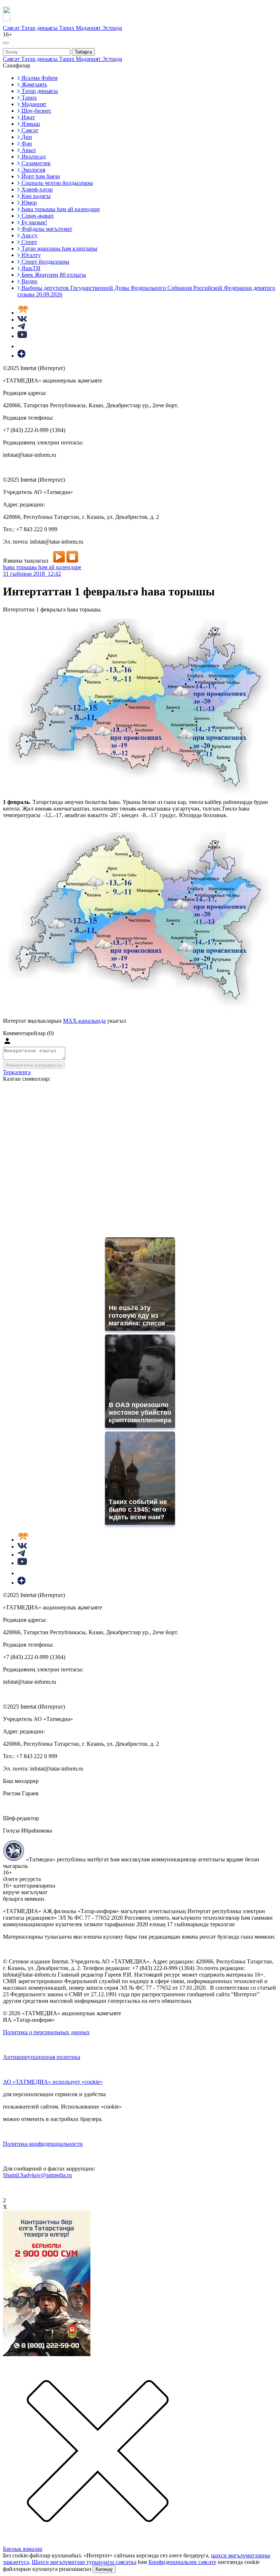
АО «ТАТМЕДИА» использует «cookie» (53, 2082)
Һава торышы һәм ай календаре (42, 567)
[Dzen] (22, 356)
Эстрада (112, 28)
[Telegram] (21, 328)
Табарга (83, 52)
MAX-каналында (84, 1021)
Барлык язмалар (23, 2549)
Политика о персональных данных (46, 2032)
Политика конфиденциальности (43, 2144)
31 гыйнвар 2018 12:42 (32, 574)
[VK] (22, 320)
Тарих (67, 28)
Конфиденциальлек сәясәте (182, 2562)
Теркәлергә (17, 1072)
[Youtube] (22, 336)
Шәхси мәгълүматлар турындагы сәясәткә (84, 2562)
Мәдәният (89, 28)
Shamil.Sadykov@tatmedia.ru (37, 2175)
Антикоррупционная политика (42, 2057)
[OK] (22, 346)
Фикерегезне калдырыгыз (34, 1065)
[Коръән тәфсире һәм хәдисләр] (23, 313)
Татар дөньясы (40, 28)
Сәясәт (12, 28)
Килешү (104, 2569)
